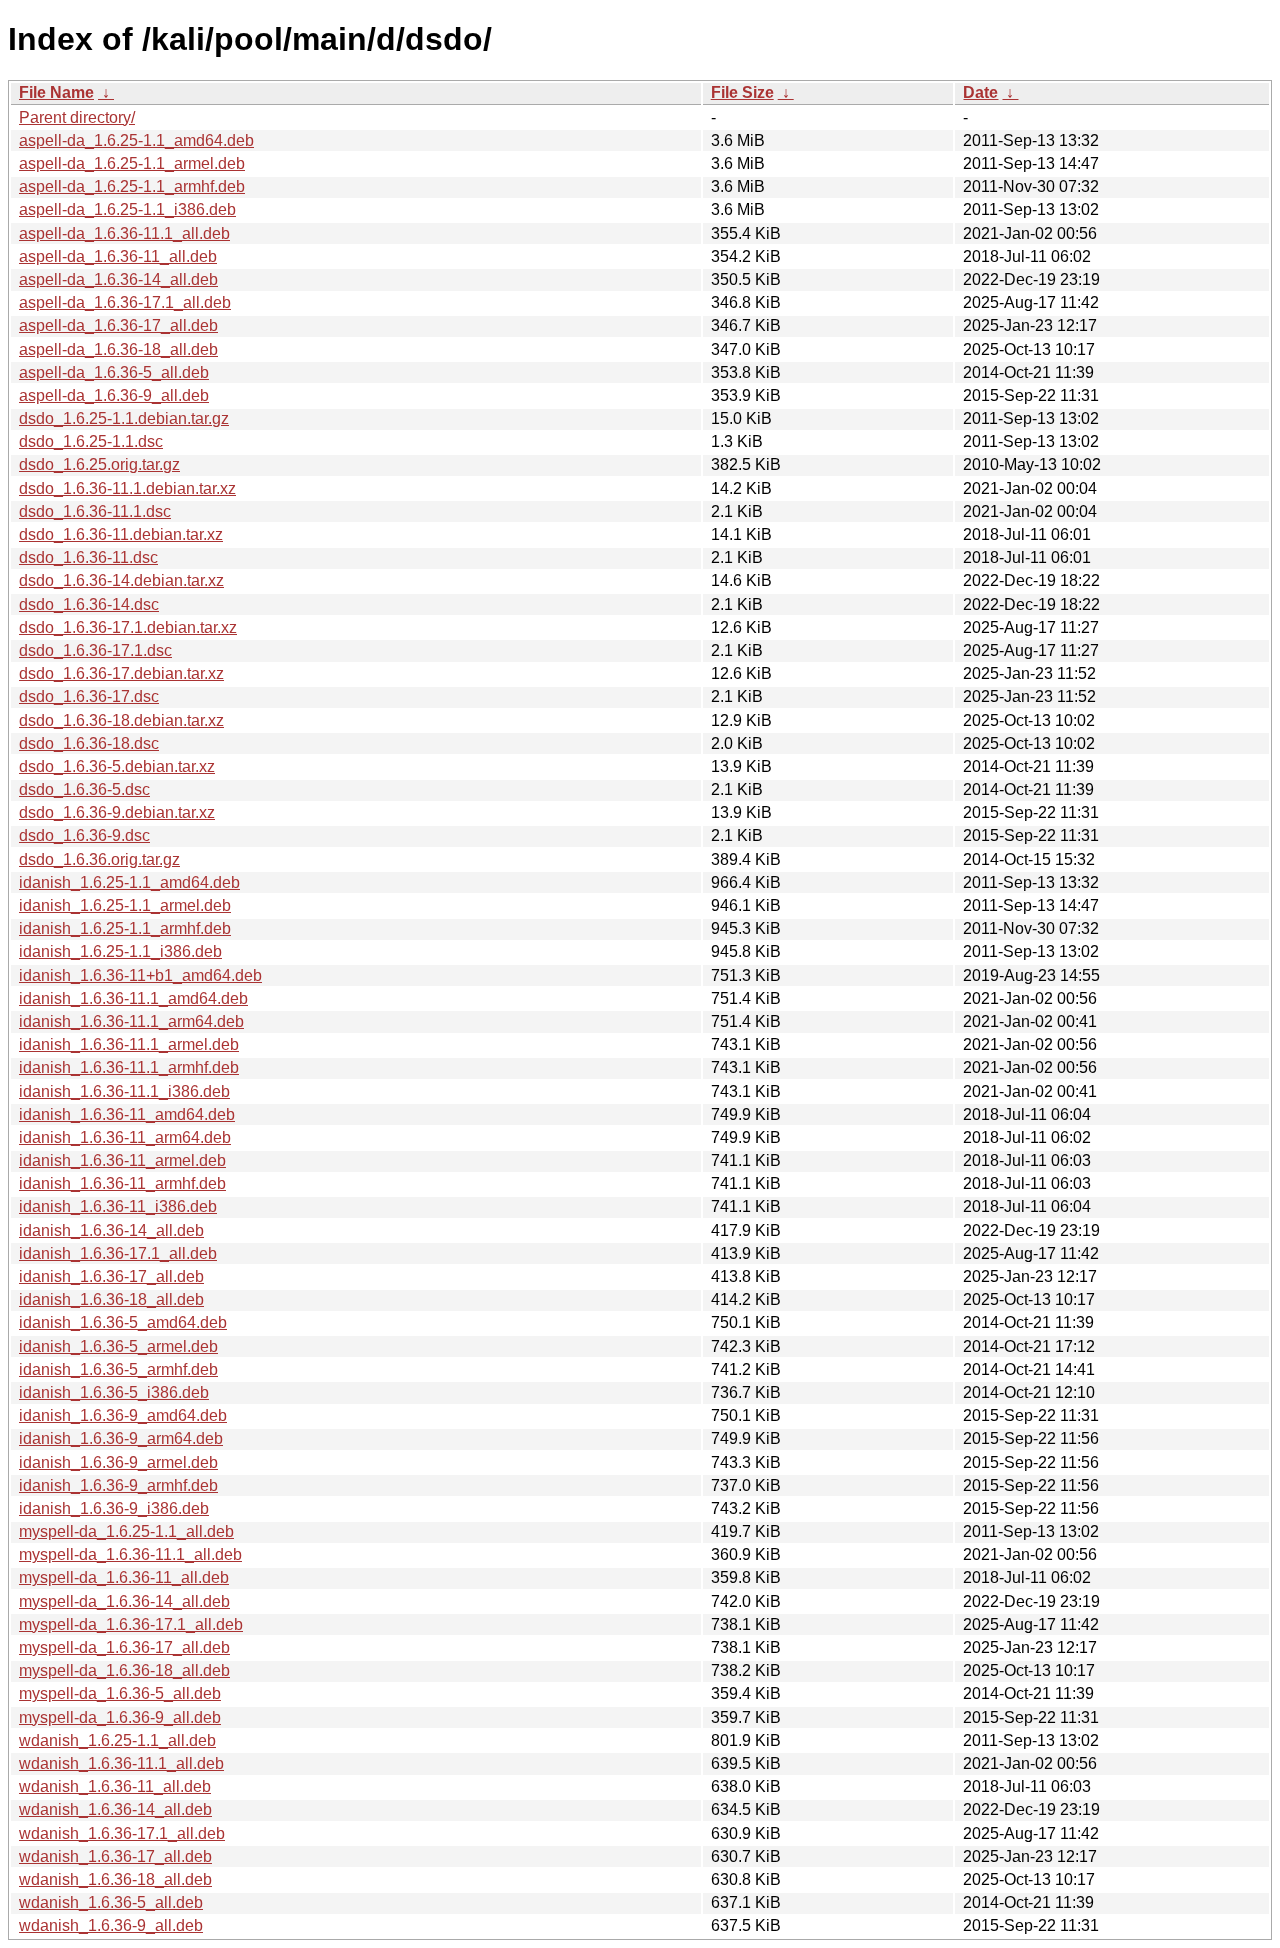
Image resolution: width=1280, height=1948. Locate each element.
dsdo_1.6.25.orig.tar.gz (99, 464)
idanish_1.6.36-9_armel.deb (118, 1462)
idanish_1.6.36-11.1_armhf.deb (129, 1067)
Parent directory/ (77, 117)
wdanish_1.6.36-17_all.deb (115, 1856)
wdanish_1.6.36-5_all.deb (111, 1902)
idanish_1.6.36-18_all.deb (111, 1299)
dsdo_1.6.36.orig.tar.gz (99, 859)
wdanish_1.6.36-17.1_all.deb (122, 1833)
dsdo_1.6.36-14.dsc (89, 604)
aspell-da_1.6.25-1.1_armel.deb (132, 163)
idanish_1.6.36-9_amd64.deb (123, 1415)
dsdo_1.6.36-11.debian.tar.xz (121, 534)
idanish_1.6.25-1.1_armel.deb (125, 905)
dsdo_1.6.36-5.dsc (84, 789)
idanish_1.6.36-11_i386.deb (118, 1206)
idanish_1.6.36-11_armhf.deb (122, 1183)
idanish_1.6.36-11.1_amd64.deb (133, 998)
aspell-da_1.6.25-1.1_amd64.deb (136, 140)
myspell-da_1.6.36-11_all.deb (124, 1577)
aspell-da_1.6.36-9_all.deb (114, 395)
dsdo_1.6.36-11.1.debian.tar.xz (127, 488)
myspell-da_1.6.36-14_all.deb (124, 1601)
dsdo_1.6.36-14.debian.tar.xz (121, 580)
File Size (742, 92)
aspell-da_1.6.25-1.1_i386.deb (127, 209)
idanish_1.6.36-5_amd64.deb (123, 1322)
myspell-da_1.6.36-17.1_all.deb (131, 1624)
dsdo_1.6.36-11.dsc (88, 557)
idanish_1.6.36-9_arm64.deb (121, 1438)
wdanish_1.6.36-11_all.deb (115, 1786)
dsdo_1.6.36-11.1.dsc (95, 511)
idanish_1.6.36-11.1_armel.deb (129, 1044)
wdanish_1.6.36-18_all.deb (115, 1879)
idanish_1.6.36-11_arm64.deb (125, 1137)
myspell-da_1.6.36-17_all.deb (124, 1647)
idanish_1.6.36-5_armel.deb (118, 1346)
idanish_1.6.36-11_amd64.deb (127, 1114)
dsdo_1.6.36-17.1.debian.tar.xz (128, 627)
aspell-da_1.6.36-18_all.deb (118, 349)
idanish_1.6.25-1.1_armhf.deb (125, 928)
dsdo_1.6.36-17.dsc (89, 696)
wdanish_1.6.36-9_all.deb (111, 1925)
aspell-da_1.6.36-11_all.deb (118, 256)
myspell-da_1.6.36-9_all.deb (120, 1717)
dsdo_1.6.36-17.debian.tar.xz (121, 673)
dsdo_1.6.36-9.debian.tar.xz (117, 812)
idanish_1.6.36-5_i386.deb (114, 1392)
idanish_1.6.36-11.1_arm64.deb (131, 1021)
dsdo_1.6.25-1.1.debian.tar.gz (124, 418)
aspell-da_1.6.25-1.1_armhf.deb (132, 186)
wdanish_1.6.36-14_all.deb (115, 1809)
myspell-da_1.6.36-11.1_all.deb (130, 1554)
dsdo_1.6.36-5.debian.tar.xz (117, 766)
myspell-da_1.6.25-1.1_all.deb (126, 1531)
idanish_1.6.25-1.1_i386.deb (120, 951)
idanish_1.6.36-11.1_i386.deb (124, 1091)
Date (980, 92)
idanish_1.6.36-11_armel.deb (122, 1160)
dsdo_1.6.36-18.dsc (89, 743)
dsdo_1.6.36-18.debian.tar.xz (121, 720)
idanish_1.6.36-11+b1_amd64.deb (140, 975)
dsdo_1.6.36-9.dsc (84, 835)
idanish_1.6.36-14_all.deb (111, 1230)
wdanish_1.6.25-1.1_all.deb (117, 1740)
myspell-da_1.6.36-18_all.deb (124, 1670)
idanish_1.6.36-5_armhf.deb (118, 1369)
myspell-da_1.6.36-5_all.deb (120, 1693)
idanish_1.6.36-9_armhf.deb (118, 1485)
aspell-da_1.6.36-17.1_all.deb (125, 302)
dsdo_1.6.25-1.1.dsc (91, 441)
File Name (56, 92)
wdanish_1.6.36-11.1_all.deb (121, 1763)
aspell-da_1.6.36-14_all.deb (118, 279)
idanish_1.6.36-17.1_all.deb (118, 1253)
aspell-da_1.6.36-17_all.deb (118, 325)
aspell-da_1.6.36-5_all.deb (114, 372)
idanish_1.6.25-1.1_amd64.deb (129, 882)
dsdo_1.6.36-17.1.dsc (95, 650)
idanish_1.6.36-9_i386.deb (114, 1508)
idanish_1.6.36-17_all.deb (111, 1276)
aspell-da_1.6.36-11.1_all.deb (124, 233)
